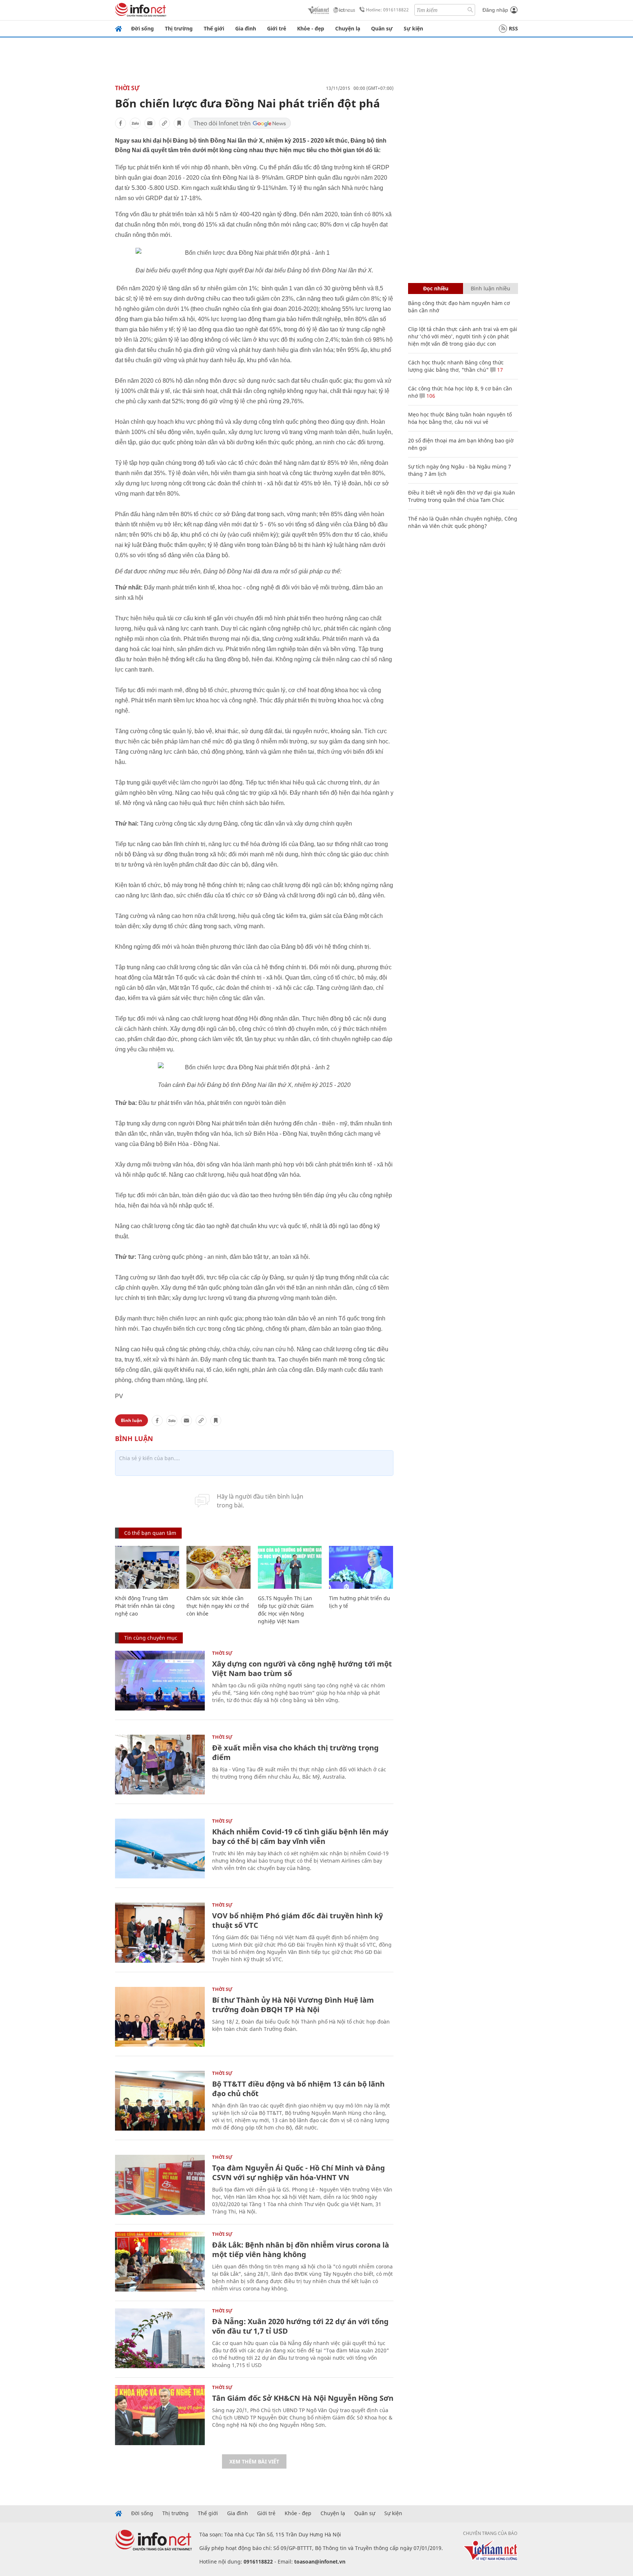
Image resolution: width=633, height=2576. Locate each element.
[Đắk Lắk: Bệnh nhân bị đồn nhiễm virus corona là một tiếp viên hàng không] (160, 2262)
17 (499, 370)
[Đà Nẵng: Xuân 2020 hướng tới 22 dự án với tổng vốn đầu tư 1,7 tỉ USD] (160, 2338)
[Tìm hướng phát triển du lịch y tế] (361, 1567)
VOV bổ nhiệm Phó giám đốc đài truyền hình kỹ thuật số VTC (297, 1920)
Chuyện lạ (348, 28)
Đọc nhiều (436, 288)
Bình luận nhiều (491, 288)
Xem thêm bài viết (254, 2461)
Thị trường (179, 28)
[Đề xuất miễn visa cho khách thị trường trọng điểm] (160, 1765)
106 (430, 396)
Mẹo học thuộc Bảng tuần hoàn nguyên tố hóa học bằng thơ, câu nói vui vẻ (460, 418)
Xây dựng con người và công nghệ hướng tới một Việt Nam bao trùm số (302, 1669)
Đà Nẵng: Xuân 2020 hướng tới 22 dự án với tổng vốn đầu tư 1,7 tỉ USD (300, 2326)
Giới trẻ (277, 28)
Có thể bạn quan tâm (150, 1533)
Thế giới (214, 28)
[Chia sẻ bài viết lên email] (150, 123)
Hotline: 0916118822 (387, 10)
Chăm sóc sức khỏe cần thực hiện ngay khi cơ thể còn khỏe (218, 1606)
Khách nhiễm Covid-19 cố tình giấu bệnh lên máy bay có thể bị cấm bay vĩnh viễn (300, 1836)
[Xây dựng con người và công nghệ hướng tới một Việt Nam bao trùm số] (160, 1681)
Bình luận (132, 1420)
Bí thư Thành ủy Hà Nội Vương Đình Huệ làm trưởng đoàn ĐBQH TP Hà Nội (293, 2005)
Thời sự (127, 88)
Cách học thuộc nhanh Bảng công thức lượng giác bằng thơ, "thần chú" (456, 366)
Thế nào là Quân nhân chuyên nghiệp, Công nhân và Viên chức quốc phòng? (463, 522)
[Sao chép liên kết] (164, 123)
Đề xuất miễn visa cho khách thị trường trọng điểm (295, 1752)
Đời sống (142, 28)
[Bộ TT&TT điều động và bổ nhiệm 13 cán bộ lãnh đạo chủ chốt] (160, 2101)
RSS (513, 28)
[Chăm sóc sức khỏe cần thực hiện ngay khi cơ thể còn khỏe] (219, 1567)
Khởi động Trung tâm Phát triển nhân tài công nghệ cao (145, 1606)
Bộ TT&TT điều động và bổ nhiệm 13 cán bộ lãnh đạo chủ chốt (298, 2089)
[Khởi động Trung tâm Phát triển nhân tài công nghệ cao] (147, 1567)
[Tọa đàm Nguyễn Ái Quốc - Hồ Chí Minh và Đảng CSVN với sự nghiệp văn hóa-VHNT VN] (160, 2185)
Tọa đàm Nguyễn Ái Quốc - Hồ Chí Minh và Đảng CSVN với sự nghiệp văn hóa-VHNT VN (299, 2173)
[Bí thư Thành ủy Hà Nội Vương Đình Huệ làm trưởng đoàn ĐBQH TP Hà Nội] (160, 2017)
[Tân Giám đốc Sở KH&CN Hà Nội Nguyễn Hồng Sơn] (160, 2415)
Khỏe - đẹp (311, 28)
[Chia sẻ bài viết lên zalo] (135, 123)
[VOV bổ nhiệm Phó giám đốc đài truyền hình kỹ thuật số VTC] (160, 1932)
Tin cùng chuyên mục (151, 1638)
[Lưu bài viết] (179, 123)
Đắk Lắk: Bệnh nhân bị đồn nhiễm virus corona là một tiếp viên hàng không (301, 2250)
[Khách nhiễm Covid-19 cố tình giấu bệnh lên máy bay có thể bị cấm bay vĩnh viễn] (160, 1849)
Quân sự (382, 28)
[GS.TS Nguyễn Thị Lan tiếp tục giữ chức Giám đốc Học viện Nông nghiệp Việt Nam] (290, 1567)
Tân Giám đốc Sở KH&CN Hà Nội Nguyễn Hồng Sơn (303, 2398)
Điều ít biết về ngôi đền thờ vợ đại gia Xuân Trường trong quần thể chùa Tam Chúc (462, 496)
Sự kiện (413, 28)
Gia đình (246, 28)
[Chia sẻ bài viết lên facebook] (121, 123)
